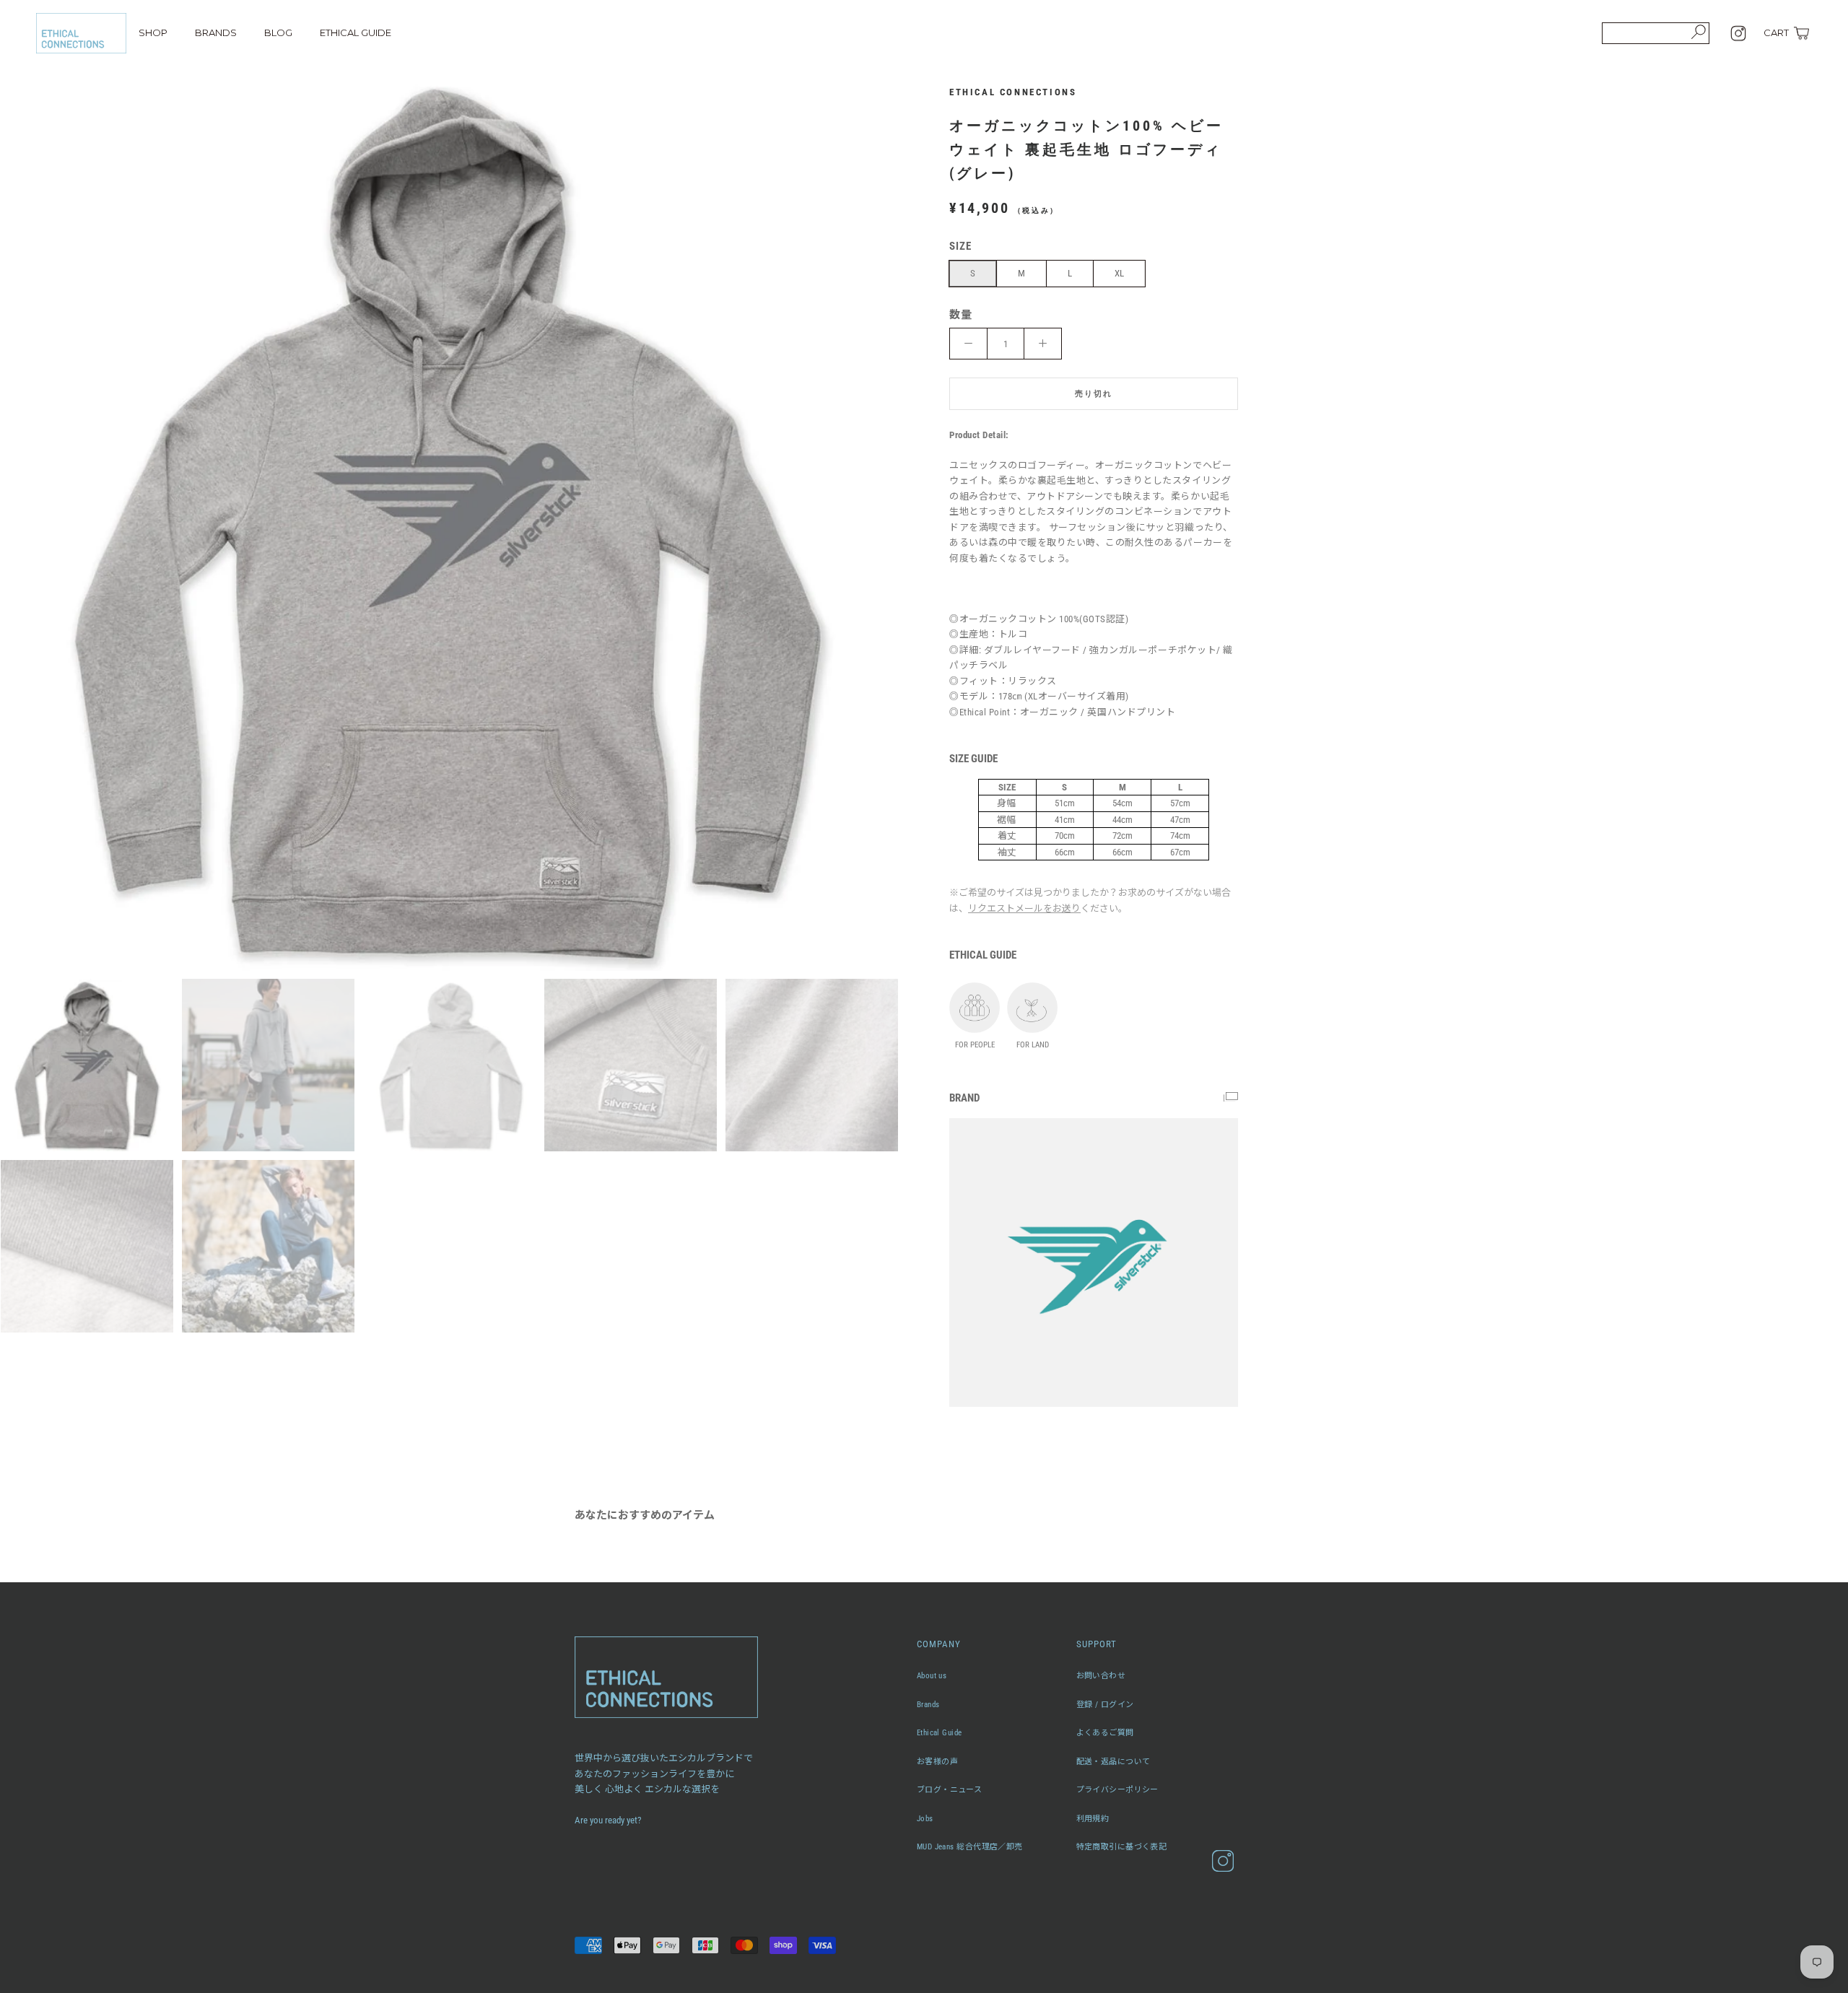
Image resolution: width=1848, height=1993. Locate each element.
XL (1119, 273)
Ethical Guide (940, 1733)
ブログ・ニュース (950, 1790)
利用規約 (1093, 1819)
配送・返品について (1113, 1762)
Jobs (925, 1819)
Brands (928, 1705)
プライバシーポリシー (1117, 1790)
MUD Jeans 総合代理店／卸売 (970, 1847)
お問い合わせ (1101, 1676)
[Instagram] (1738, 33)
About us (932, 1676)
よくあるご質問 (1105, 1733)
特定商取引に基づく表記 (1122, 1847)
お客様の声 (937, 1762)
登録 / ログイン (1105, 1705)
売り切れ (1094, 394)
